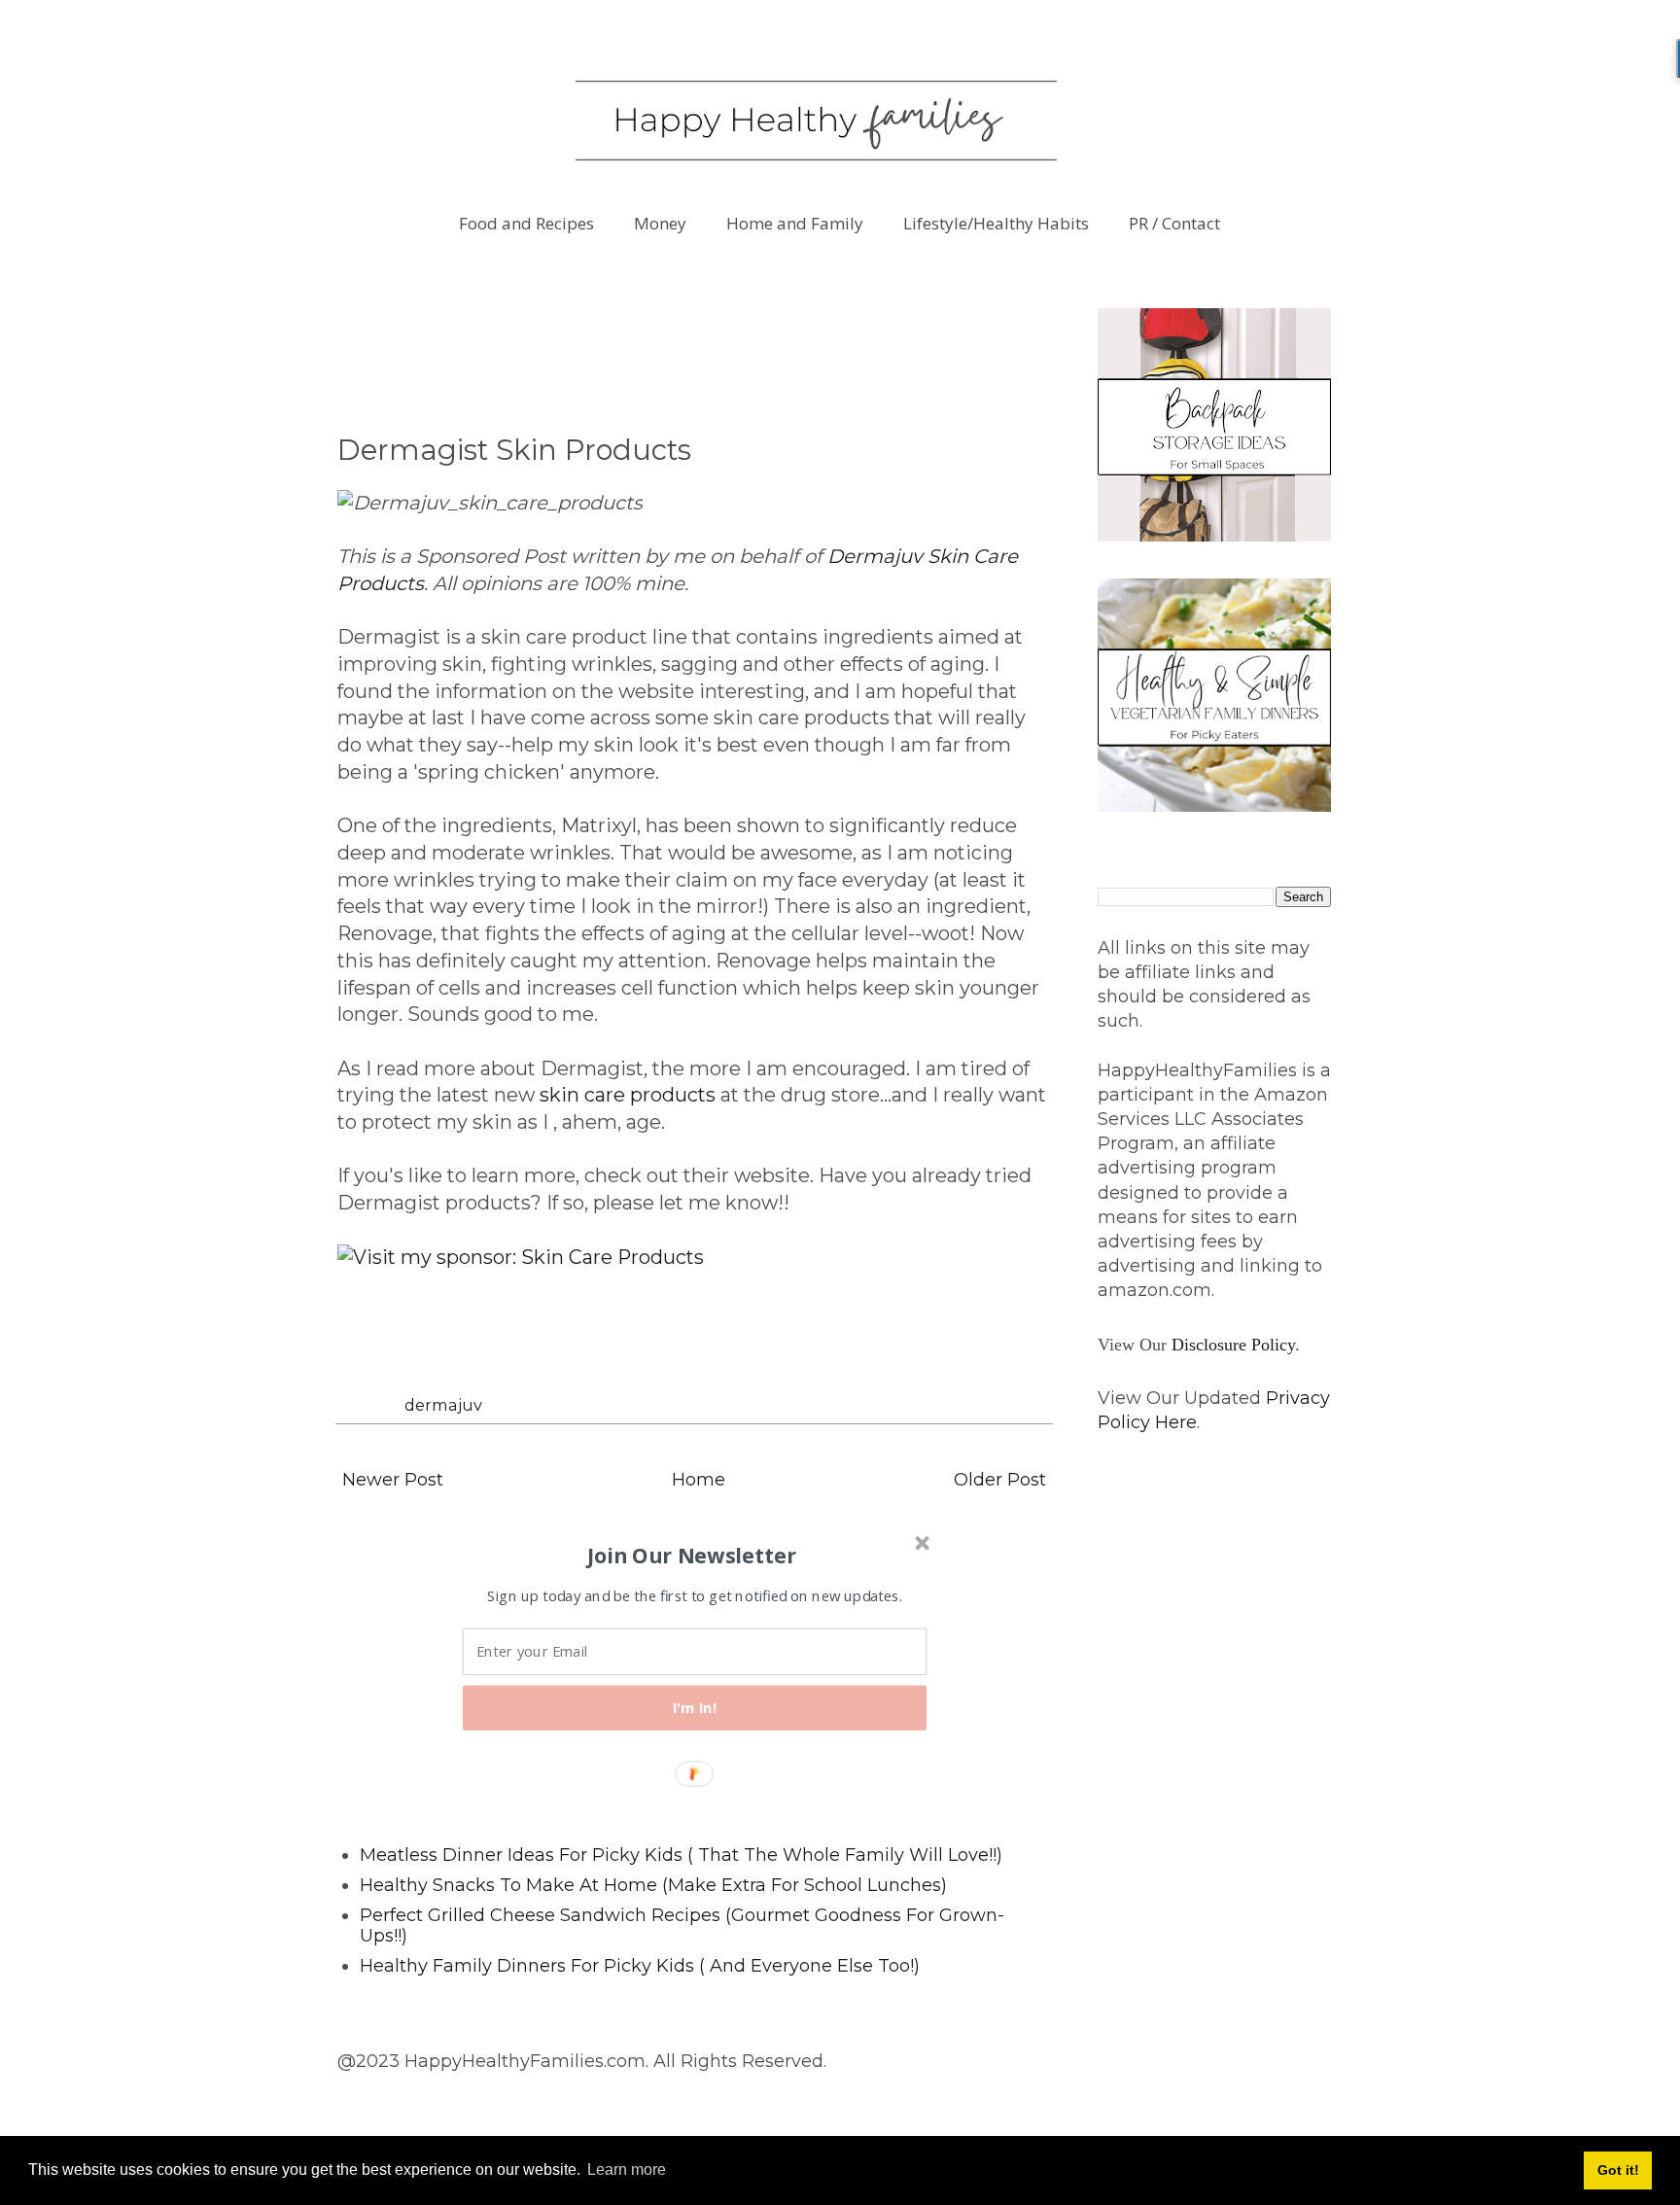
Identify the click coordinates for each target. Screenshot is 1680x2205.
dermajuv (443, 1405)
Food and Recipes (526, 223)
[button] (692, 1555)
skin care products (628, 1095)
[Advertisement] (691, 352)
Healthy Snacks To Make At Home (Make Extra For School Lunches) (653, 1885)
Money (660, 223)
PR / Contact (1174, 223)
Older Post (1000, 1480)
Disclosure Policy (1233, 1345)
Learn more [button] (627, 2170)
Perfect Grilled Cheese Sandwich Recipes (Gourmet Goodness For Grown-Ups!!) (682, 1926)
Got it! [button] (1618, 2170)
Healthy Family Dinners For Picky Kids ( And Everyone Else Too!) (640, 1966)
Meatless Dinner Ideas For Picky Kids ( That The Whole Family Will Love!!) (681, 1855)
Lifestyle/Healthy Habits (996, 223)
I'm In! (695, 1707)
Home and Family (795, 223)
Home (699, 1480)
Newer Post (393, 1480)
